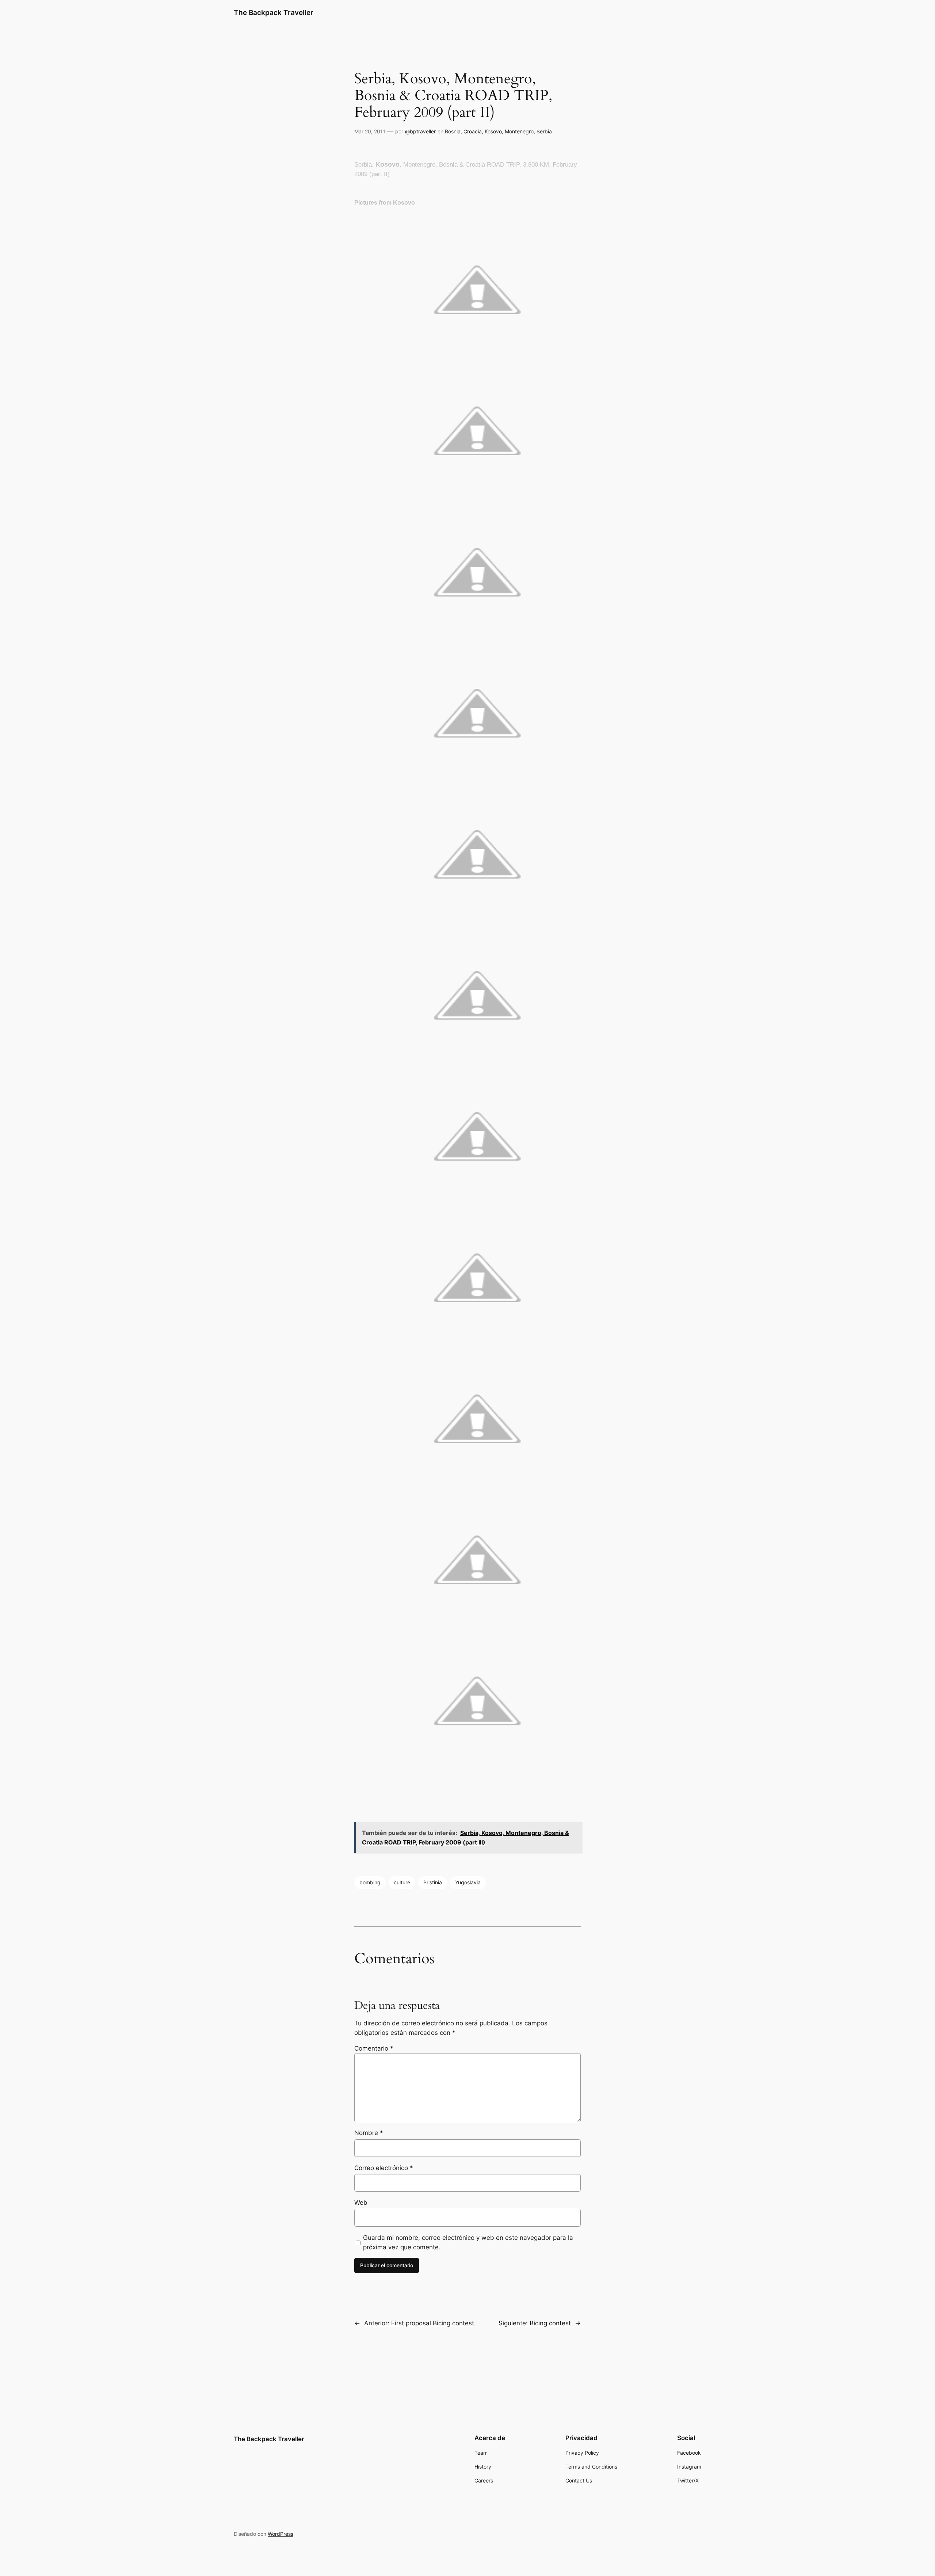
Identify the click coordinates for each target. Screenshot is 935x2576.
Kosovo (493, 131)
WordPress (280, 2534)
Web (361, 2203)
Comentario (374, 2048)
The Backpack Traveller (274, 12)
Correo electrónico (384, 2168)
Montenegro (519, 131)
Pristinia (433, 1882)
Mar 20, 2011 (370, 131)
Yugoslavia (468, 1882)
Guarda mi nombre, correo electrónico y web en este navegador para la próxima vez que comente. (468, 2242)
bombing (370, 1882)
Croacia (473, 131)
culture (402, 1882)
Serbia (544, 131)
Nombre (369, 2133)
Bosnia (453, 131)
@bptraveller (420, 131)
